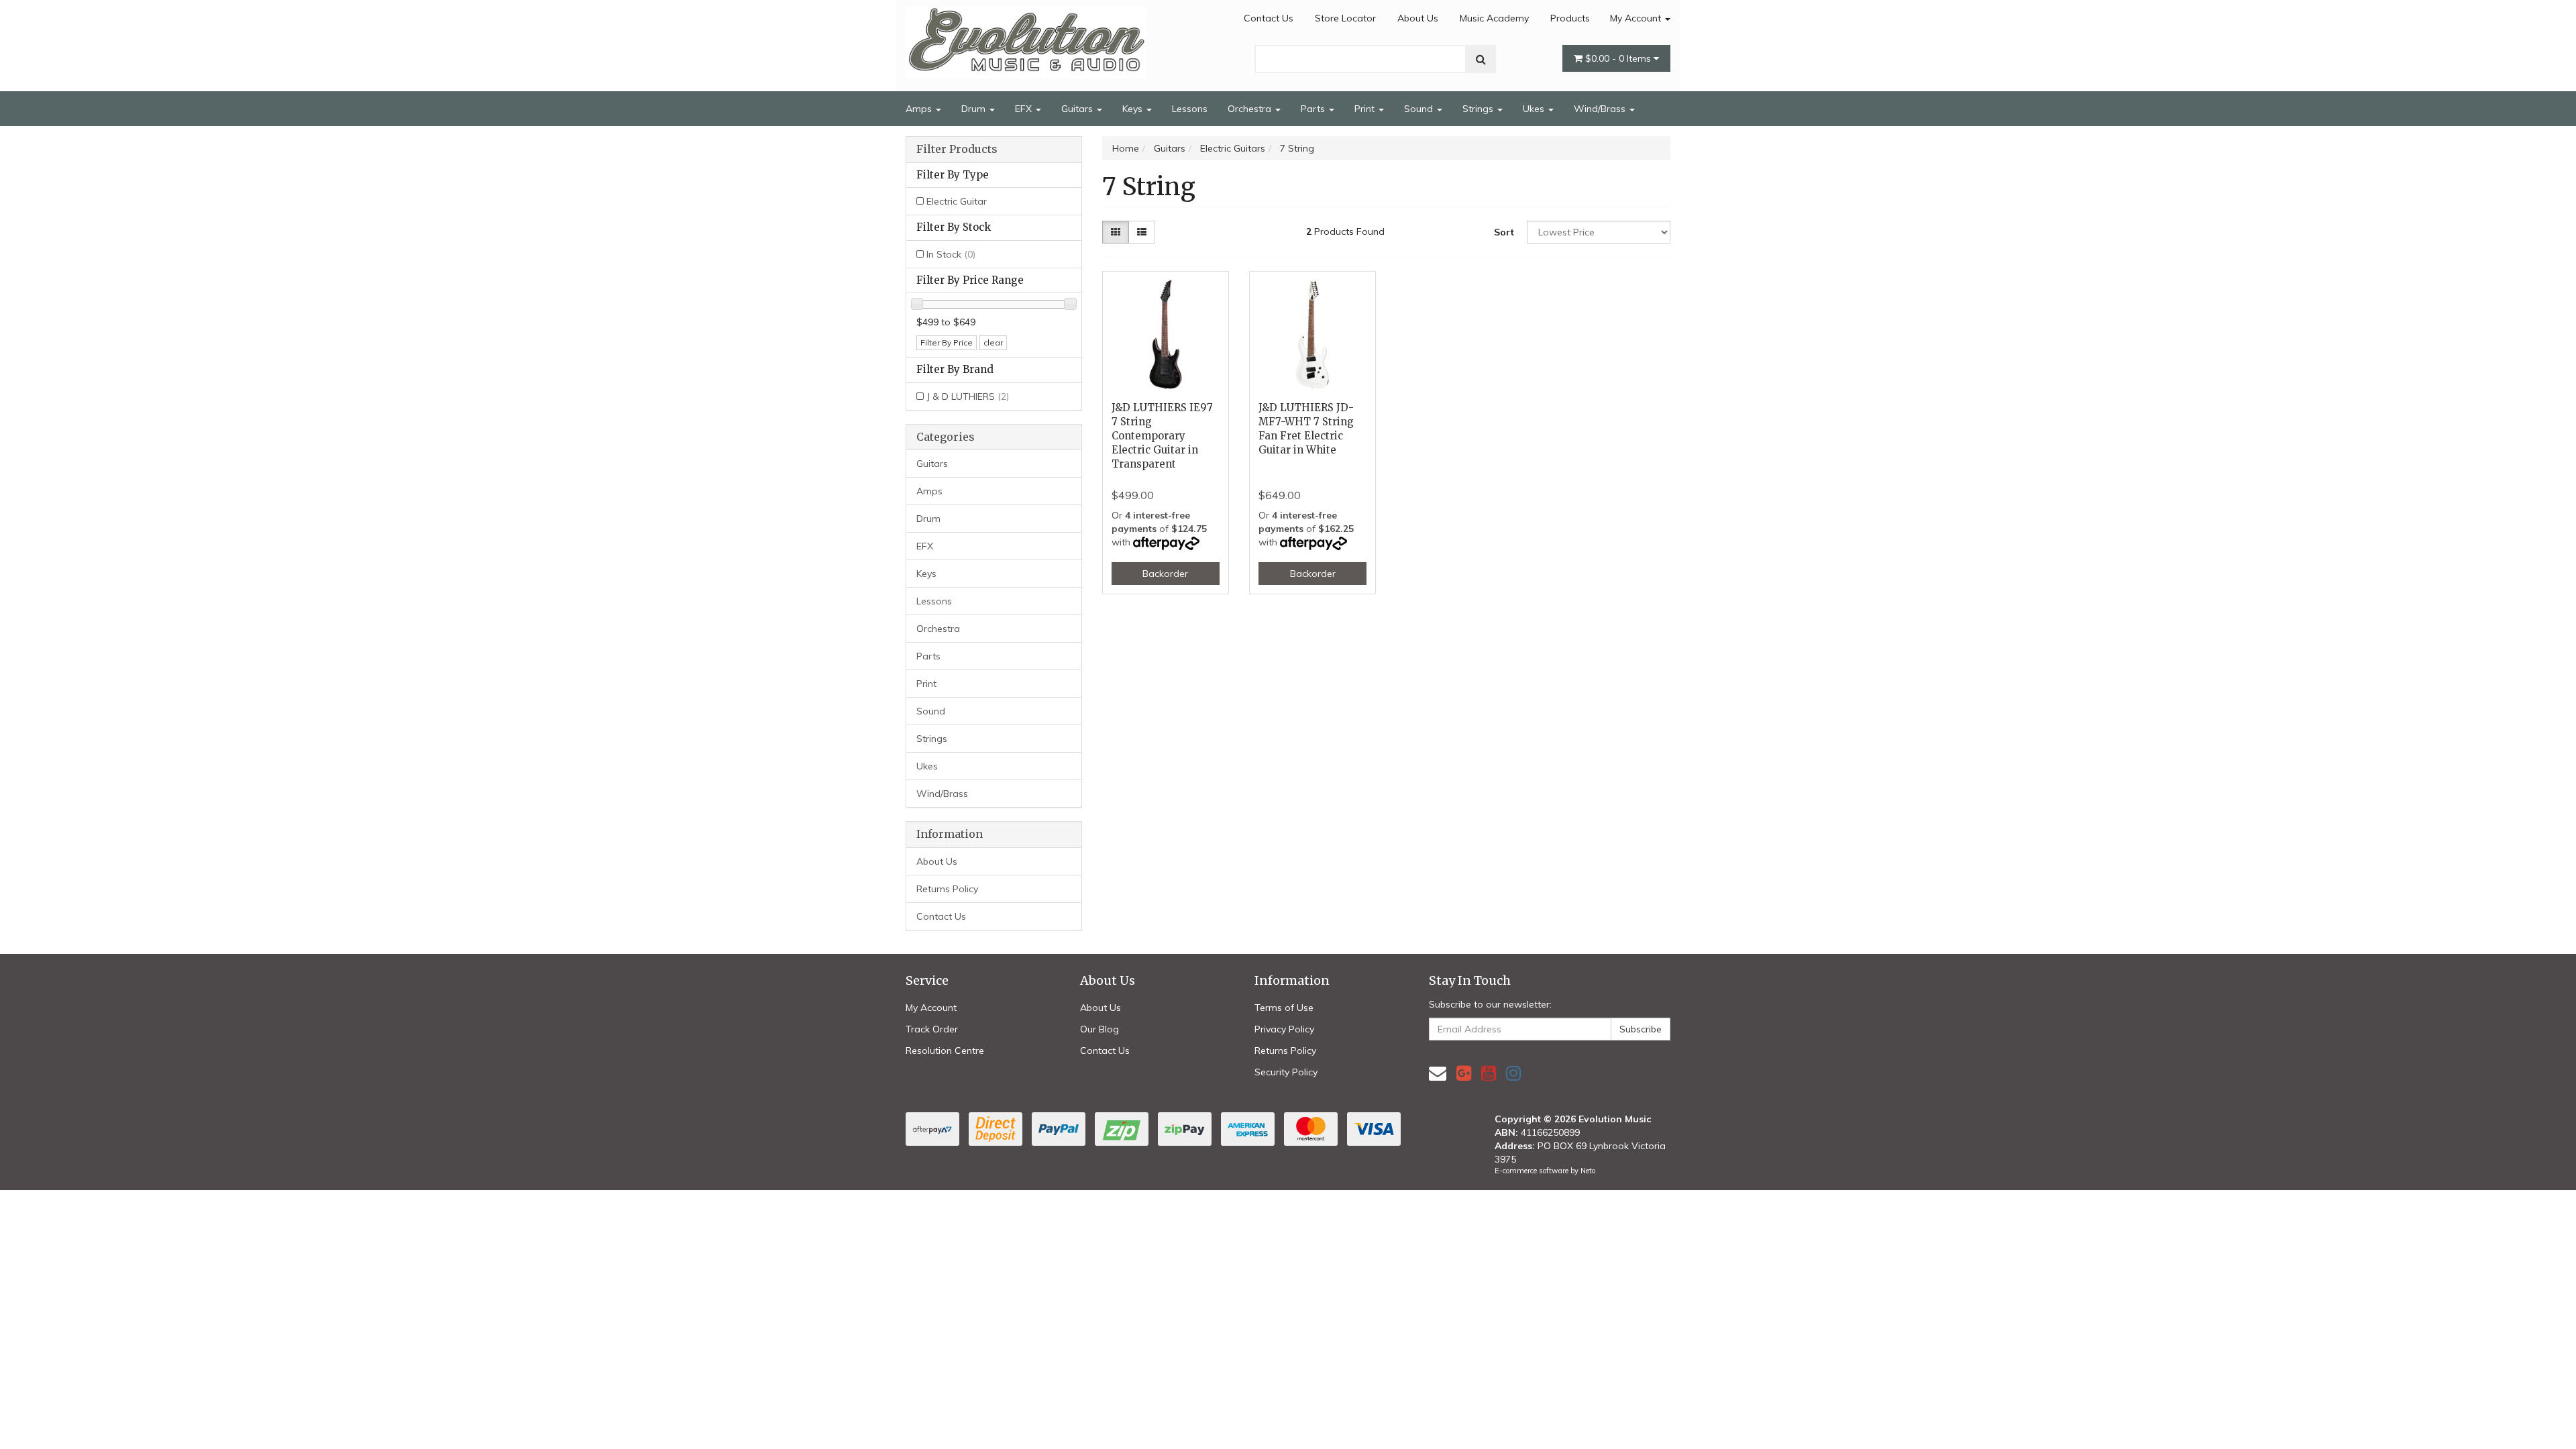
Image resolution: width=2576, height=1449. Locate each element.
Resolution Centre (945, 1051)
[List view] (1142, 232)
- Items (1619, 58)
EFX (1025, 109)
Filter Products (957, 150)
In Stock (951, 254)
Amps (920, 109)
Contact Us (1269, 18)
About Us (1418, 18)
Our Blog (1099, 1029)
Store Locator (1345, 18)
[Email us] (1438, 1073)
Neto (1588, 1171)
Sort (1504, 232)
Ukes (1535, 109)
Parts (1314, 109)
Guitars (1078, 109)
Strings (1479, 109)
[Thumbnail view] (1116, 232)
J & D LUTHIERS (968, 396)
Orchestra (1251, 109)
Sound (1420, 109)
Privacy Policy (1284, 1029)
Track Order (932, 1029)
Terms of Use (1284, 1008)
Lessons (1190, 109)
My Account (1637, 18)
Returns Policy (947, 889)
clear (993, 342)
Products (1570, 18)
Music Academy (1494, 18)
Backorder (1165, 574)
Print (1366, 109)
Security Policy (1286, 1072)
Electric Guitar (957, 201)
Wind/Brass (1601, 109)
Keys (1134, 109)
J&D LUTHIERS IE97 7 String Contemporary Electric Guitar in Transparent (1162, 436)
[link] (1464, 1073)
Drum (975, 109)
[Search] (1481, 59)
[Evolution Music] (1026, 38)
